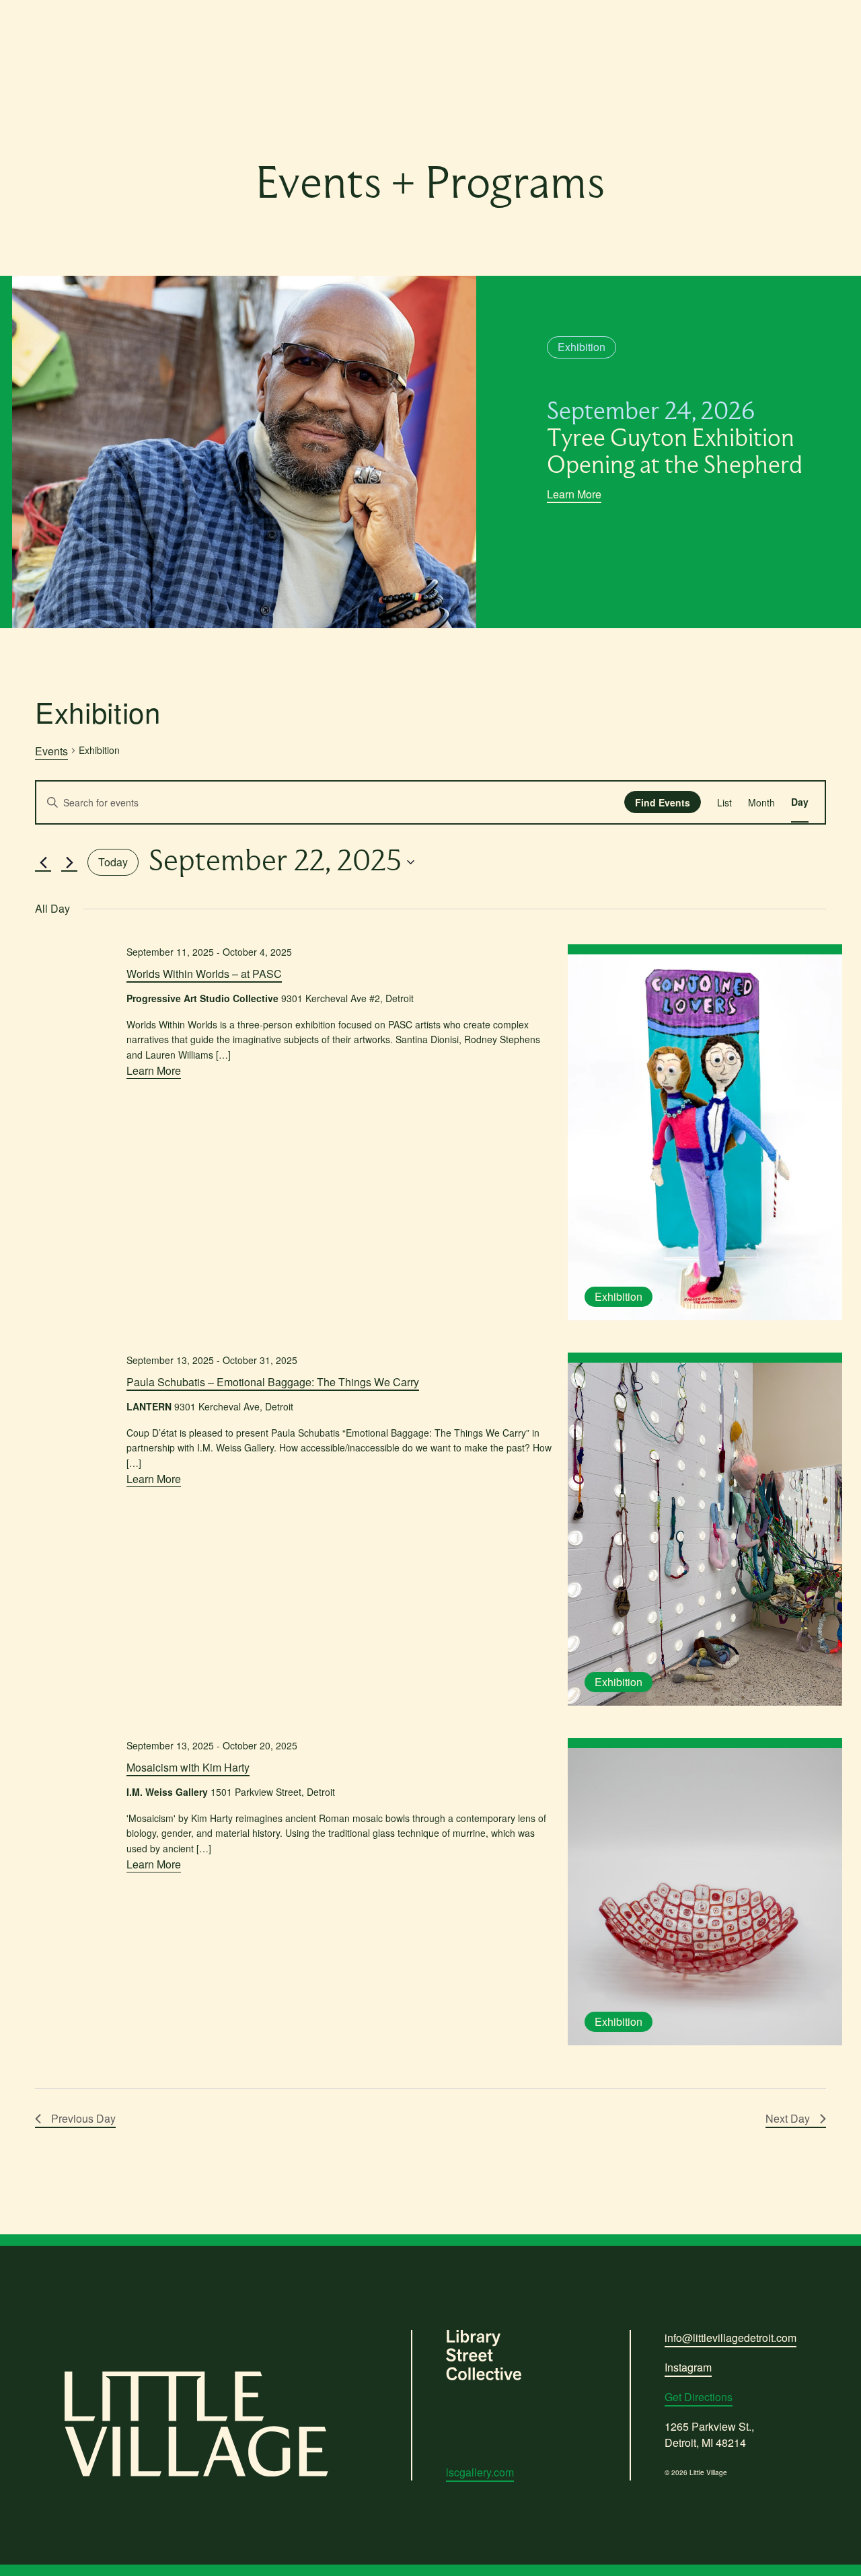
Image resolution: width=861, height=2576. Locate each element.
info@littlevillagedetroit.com (731, 2338)
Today (113, 862)
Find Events (663, 802)
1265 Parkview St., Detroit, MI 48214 (709, 2434)
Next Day (788, 2118)
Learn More (574, 494)
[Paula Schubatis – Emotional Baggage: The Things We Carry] (705, 1534)
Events (51, 751)
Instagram (688, 2367)
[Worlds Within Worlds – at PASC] (705, 1137)
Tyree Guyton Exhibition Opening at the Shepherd (675, 439)
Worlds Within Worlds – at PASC (204, 974)
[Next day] (69, 862)
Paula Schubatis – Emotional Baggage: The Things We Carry (273, 1382)
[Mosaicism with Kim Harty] (705, 1897)
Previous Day (83, 2118)
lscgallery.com (480, 2472)
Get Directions (699, 2397)
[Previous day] (43, 862)
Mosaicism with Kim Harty (188, 1767)
